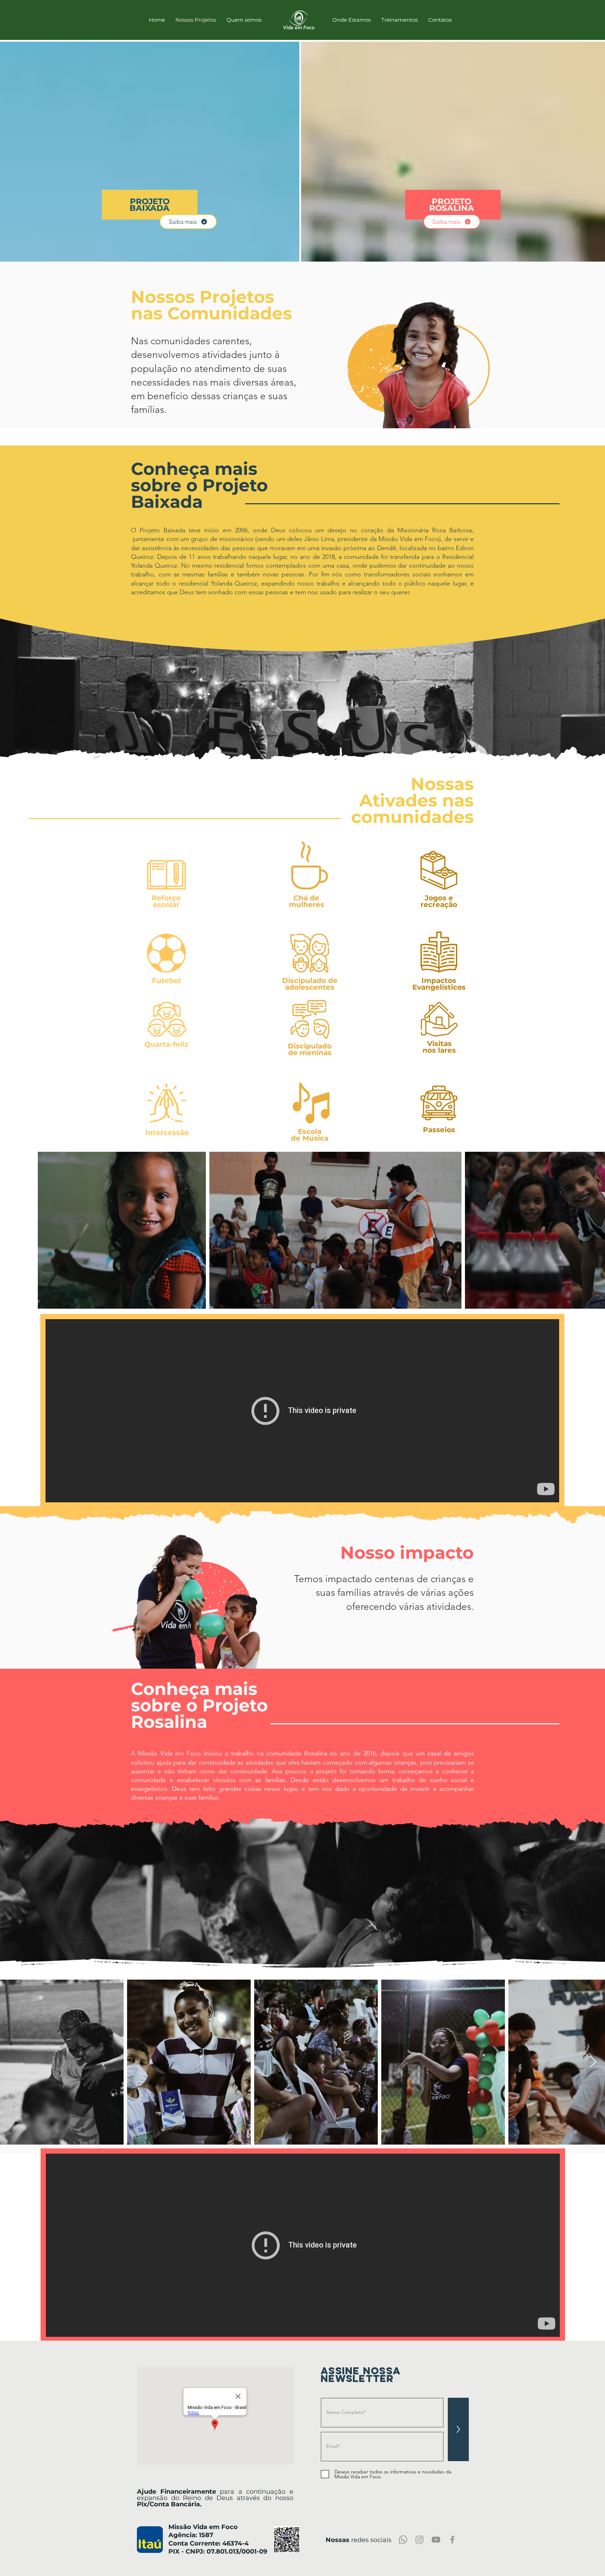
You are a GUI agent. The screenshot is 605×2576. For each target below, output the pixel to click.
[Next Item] (593, 2062)
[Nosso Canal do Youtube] (436, 2540)
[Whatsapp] (403, 2540)
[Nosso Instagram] (419, 2540)
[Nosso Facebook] (452, 2540)
